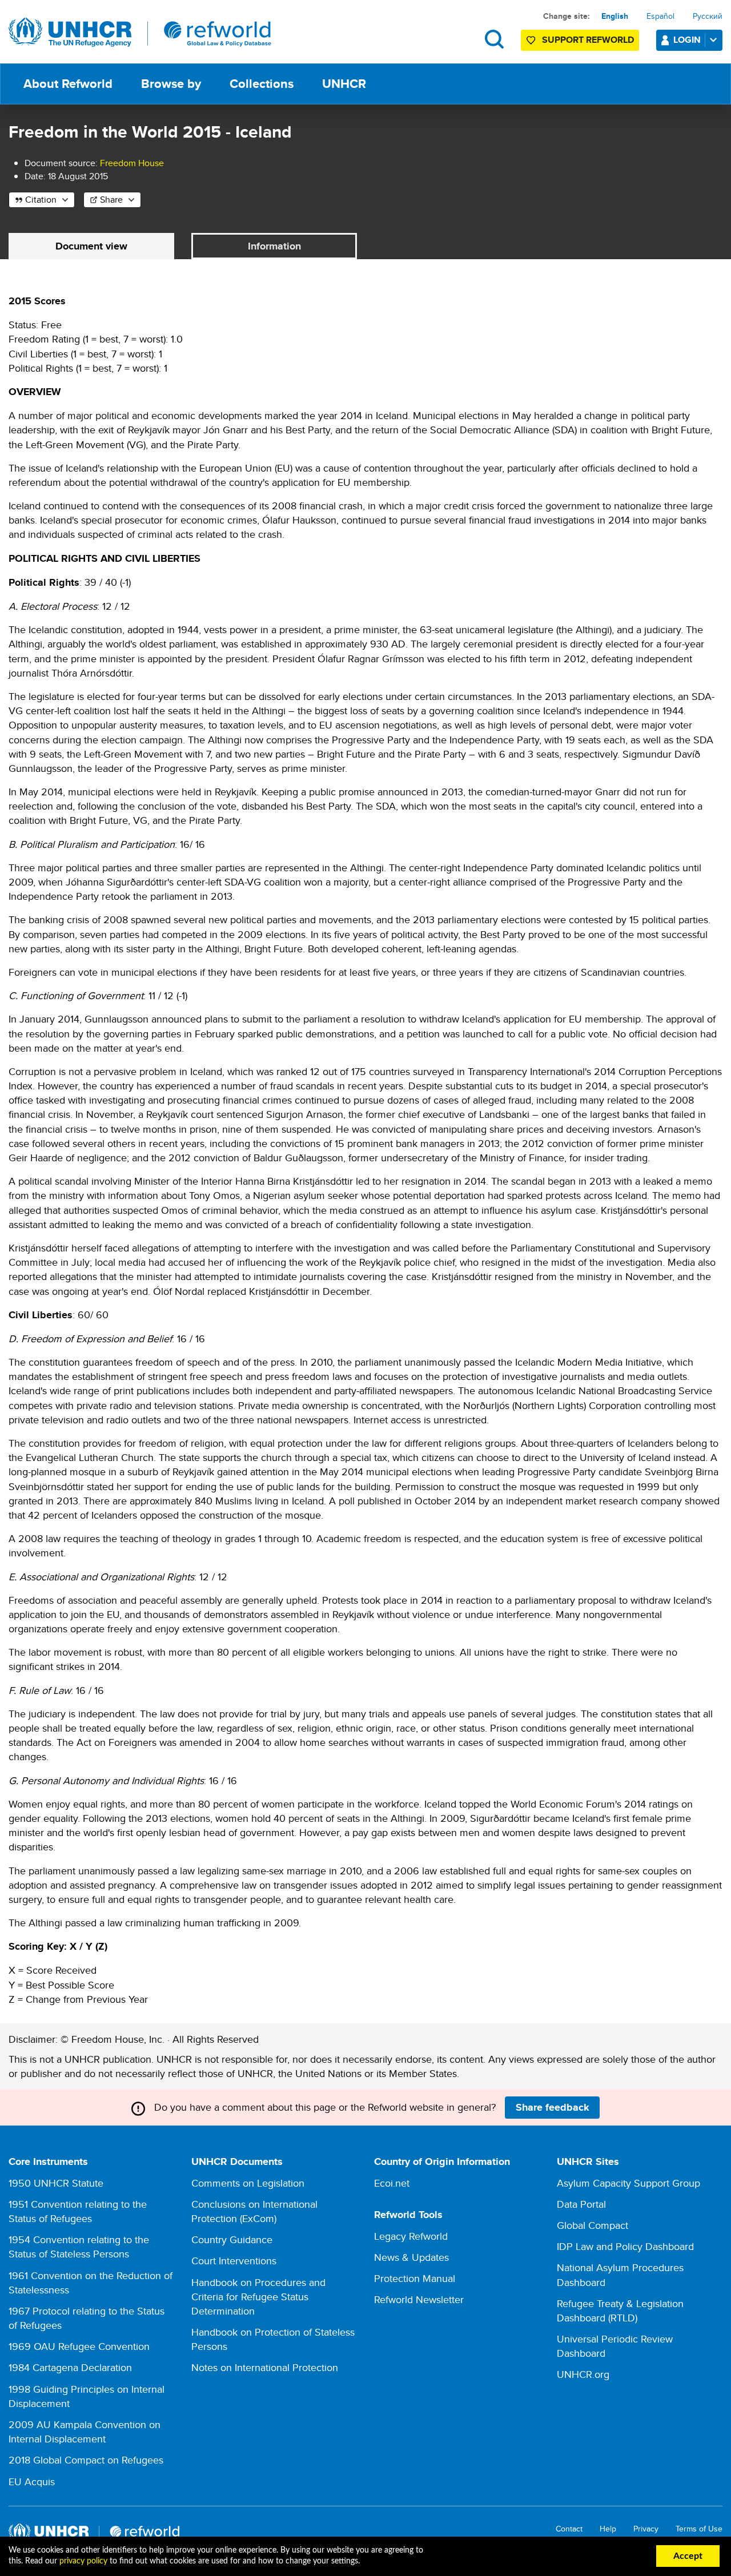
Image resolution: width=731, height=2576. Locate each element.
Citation (41, 200)
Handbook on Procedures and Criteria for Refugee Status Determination (258, 2297)
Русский (708, 16)
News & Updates (411, 2257)
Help (608, 2529)
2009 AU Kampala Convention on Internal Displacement (85, 2432)
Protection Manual (415, 2278)
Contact (569, 2529)
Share (111, 200)
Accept (688, 2556)
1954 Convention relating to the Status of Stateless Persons (79, 2247)
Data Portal (581, 2204)
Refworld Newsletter (419, 2299)
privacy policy (83, 2561)
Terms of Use (699, 2529)
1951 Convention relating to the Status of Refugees (78, 2211)
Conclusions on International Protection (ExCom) (254, 2211)
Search (494, 39)
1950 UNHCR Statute (56, 2183)
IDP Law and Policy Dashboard (625, 2246)
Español (660, 16)
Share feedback (553, 2107)
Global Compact (593, 2225)
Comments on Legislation (248, 2183)
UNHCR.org (583, 2374)
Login (687, 40)
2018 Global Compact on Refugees (86, 2460)
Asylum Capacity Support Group (628, 2183)
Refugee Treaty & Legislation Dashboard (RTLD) (620, 2311)
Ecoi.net (392, 2183)
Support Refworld (588, 40)
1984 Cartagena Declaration (70, 2367)
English (615, 16)
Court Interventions (234, 2261)
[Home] (140, 33)
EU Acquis (32, 2482)
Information (274, 246)
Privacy (646, 2529)
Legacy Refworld (411, 2236)
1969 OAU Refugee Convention (79, 2346)
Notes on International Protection (265, 2367)
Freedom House (132, 163)
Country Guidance (232, 2239)
